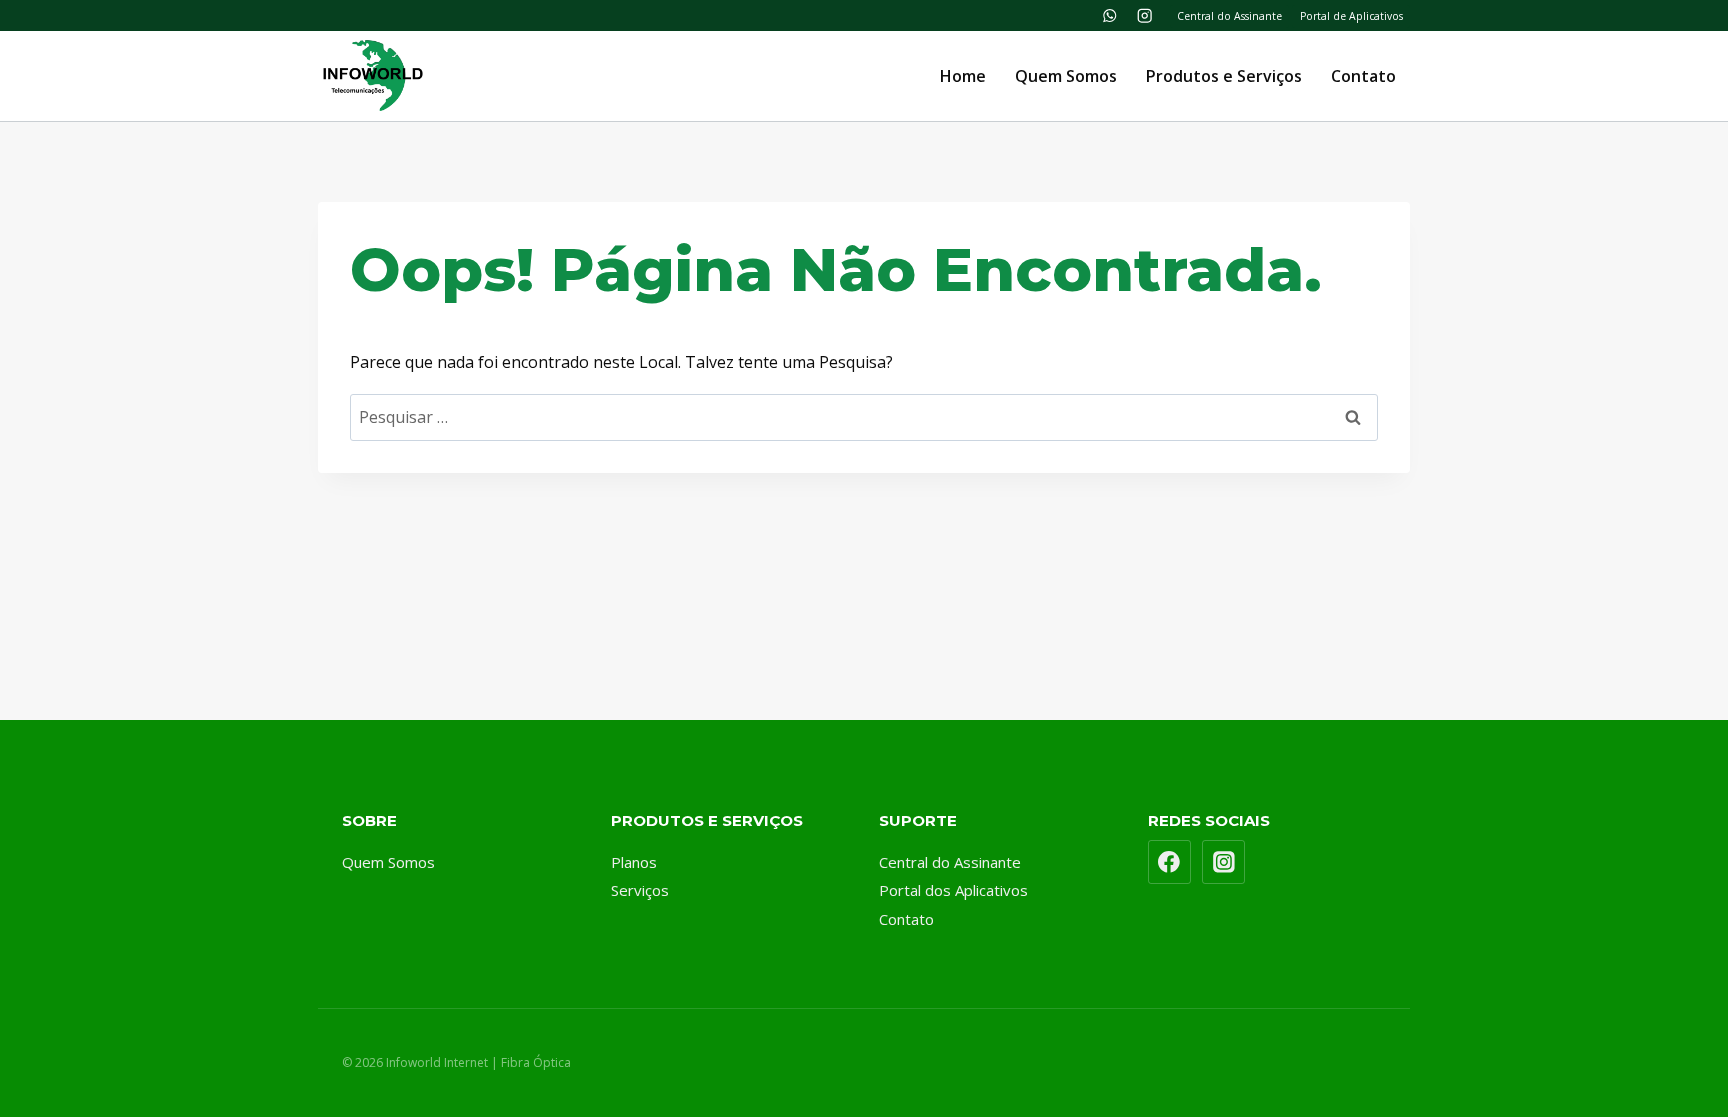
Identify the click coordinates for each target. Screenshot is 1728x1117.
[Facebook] (1170, 862)
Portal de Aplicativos (1351, 16)
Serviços (640, 890)
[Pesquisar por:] (864, 417)
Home (963, 76)
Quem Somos (1066, 76)
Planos (634, 862)
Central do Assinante (1229, 16)
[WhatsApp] (1109, 15)
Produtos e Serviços (1224, 76)
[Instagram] (1144, 15)
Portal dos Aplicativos (953, 890)
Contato (1363, 76)
